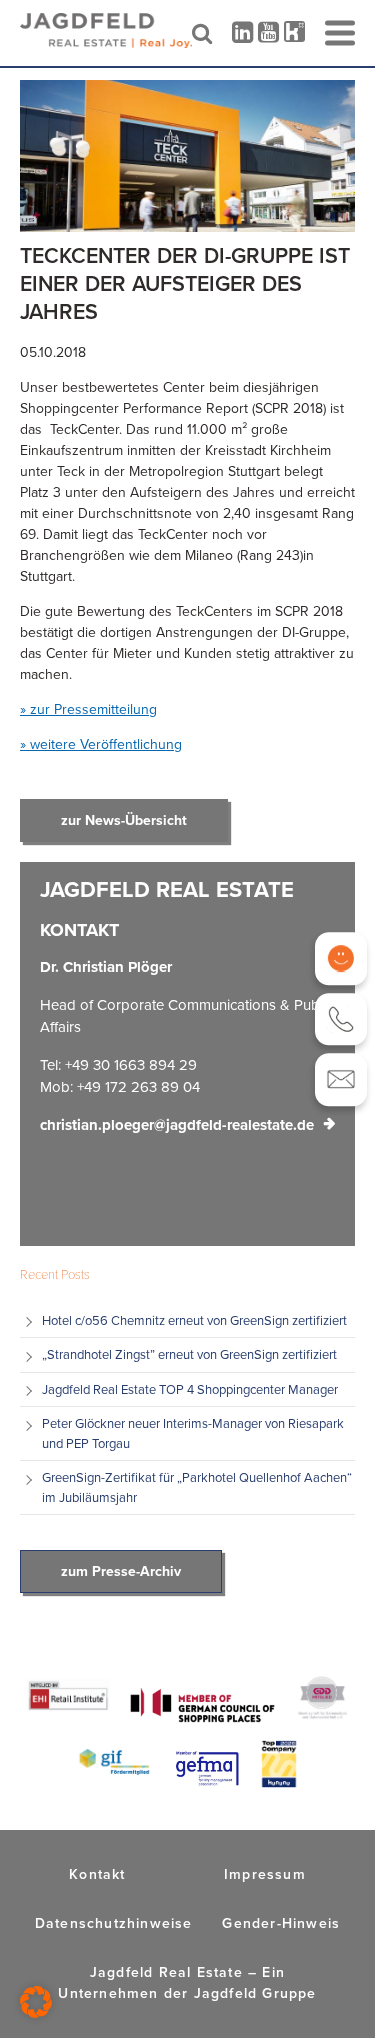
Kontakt (97, 1874)
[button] (36, 2002)
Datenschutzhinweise (114, 1923)
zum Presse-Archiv (121, 1571)
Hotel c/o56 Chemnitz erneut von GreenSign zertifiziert (194, 1320)
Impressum (265, 1874)
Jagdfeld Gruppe (255, 1993)
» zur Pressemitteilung (88, 709)
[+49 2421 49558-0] (341, 1019)
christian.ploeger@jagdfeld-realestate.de (177, 1125)
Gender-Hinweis (281, 1923)
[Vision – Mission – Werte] (341, 958)
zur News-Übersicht (124, 820)
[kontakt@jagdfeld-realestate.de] (341, 1079)
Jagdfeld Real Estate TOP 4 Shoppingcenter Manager (190, 1389)
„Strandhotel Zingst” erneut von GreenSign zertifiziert (191, 1354)
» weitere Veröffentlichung (101, 744)
